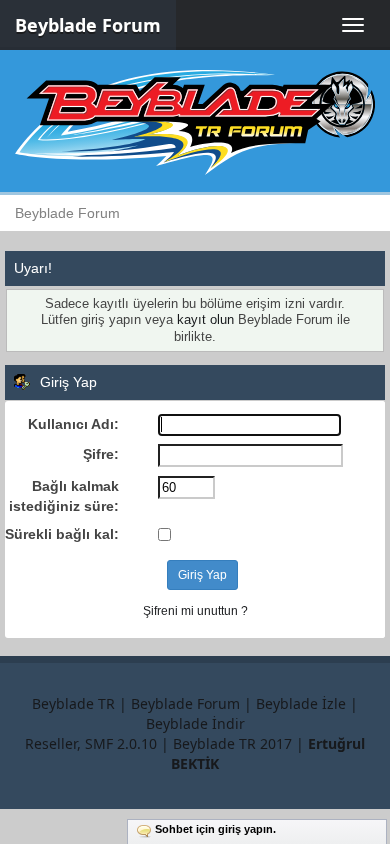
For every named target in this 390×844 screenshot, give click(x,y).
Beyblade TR (73, 703)
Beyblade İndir (195, 723)
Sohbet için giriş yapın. (215, 829)
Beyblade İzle (301, 703)
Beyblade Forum (88, 25)
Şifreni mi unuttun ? (195, 611)
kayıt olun (205, 320)
